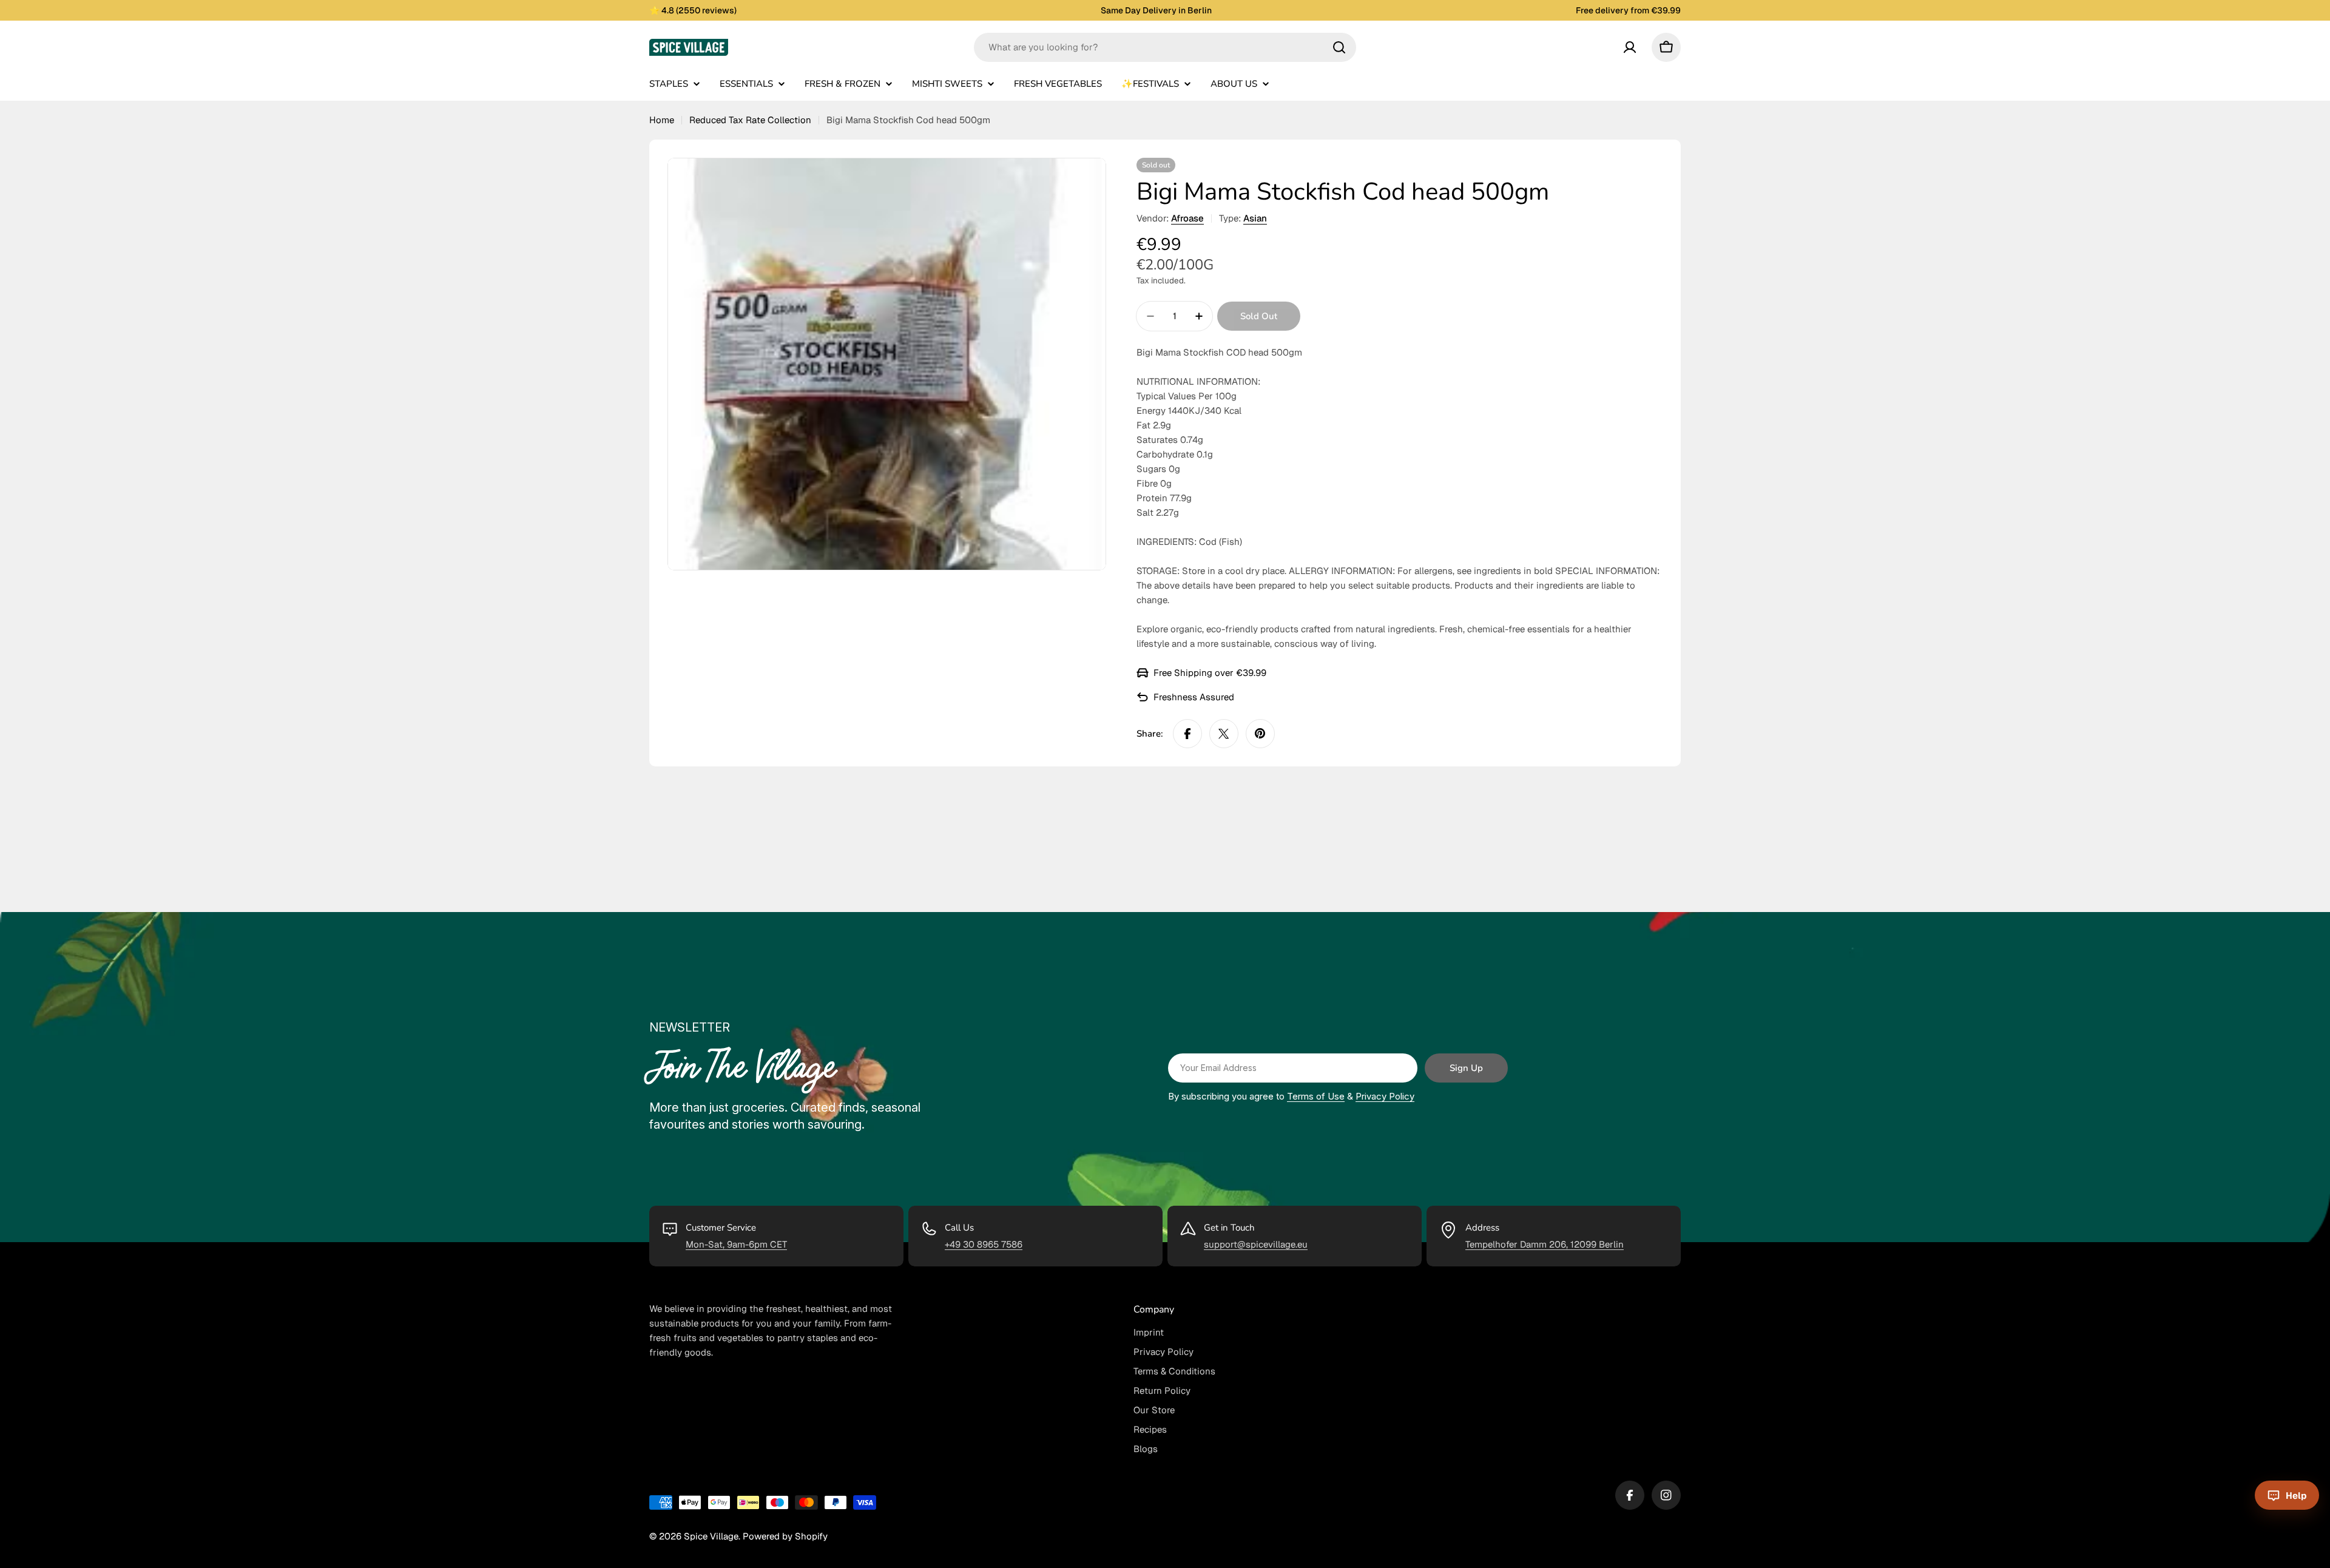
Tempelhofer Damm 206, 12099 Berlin (1545, 1244)
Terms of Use (1316, 1096)
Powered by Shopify (785, 1536)
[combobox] (1165, 47)
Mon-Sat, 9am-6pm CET (736, 1244)
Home (662, 120)
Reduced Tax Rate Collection (750, 120)
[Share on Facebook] (1187, 734)
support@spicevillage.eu (1256, 1244)
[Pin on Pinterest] (1260, 734)
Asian (1255, 218)
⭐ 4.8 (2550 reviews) (693, 10)
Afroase (1187, 218)
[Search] (1339, 47)
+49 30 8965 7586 (984, 1244)
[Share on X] (1224, 734)
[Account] (1630, 47)
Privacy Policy (1385, 1096)
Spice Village (711, 1536)
